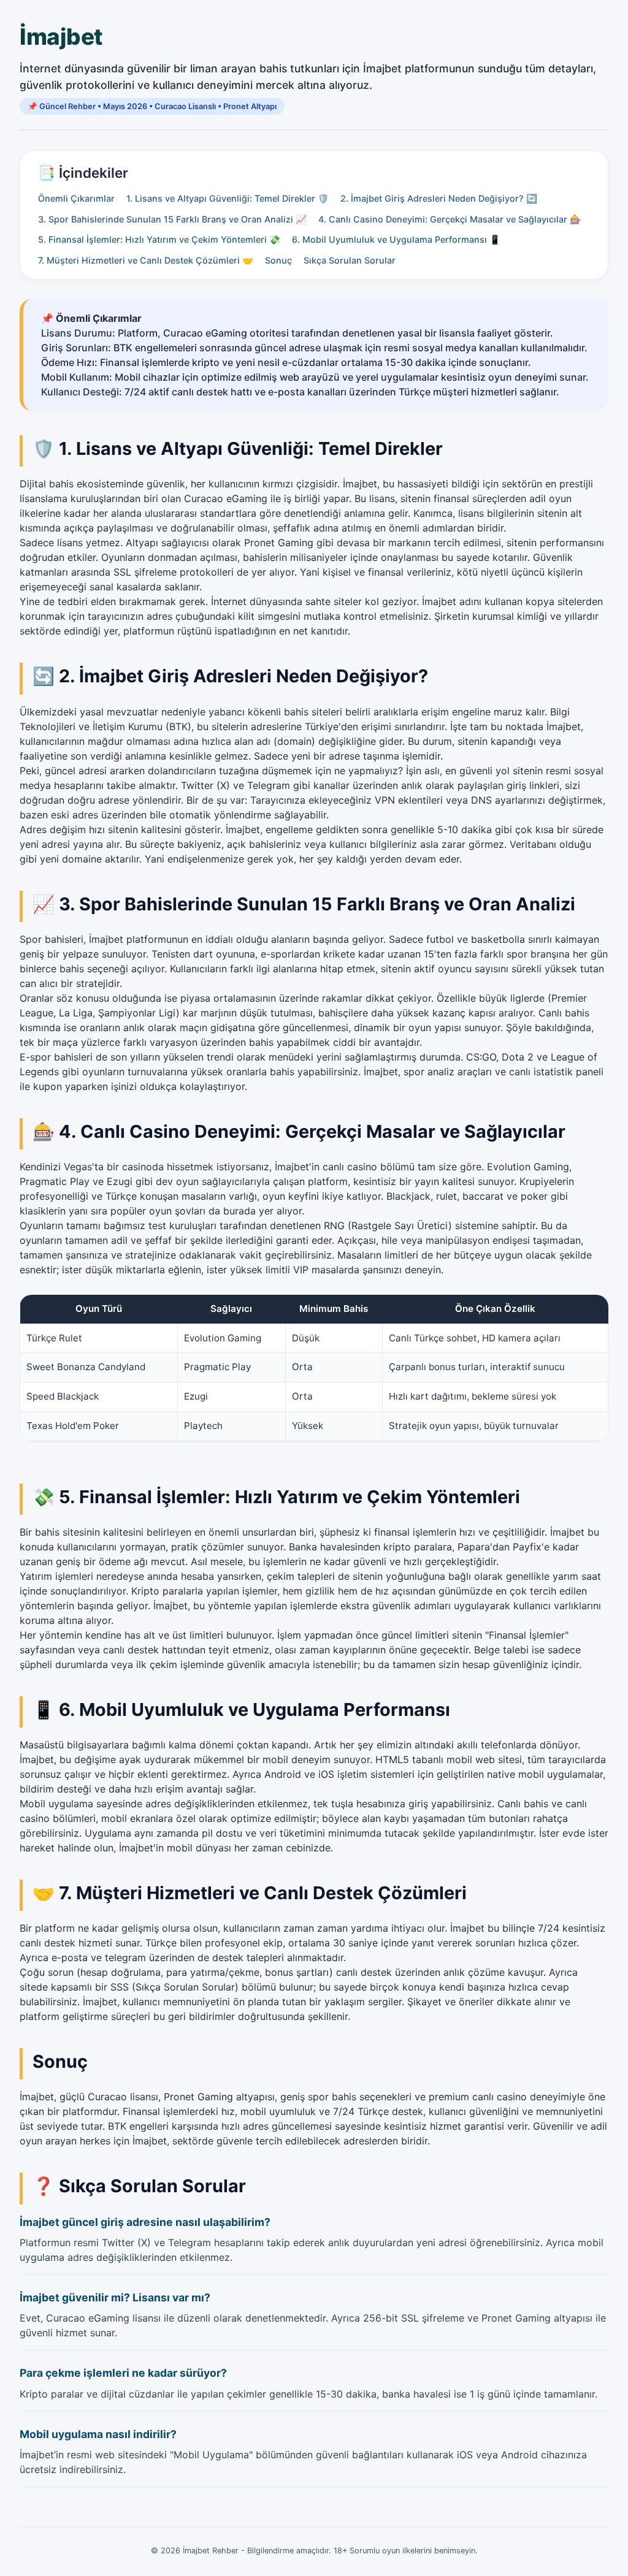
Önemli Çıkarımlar (76, 198)
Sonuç (278, 260)
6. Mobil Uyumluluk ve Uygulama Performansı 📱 (396, 239)
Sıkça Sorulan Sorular (350, 260)
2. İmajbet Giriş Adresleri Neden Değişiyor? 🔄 (439, 198)
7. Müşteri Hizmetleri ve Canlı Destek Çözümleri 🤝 (146, 260)
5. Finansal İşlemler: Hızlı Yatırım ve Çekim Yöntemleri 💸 (159, 239)
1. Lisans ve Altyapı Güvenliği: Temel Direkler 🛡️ (228, 198)
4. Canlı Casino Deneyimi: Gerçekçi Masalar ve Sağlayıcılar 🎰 (450, 219)
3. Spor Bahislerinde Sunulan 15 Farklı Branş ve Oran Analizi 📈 (172, 219)
